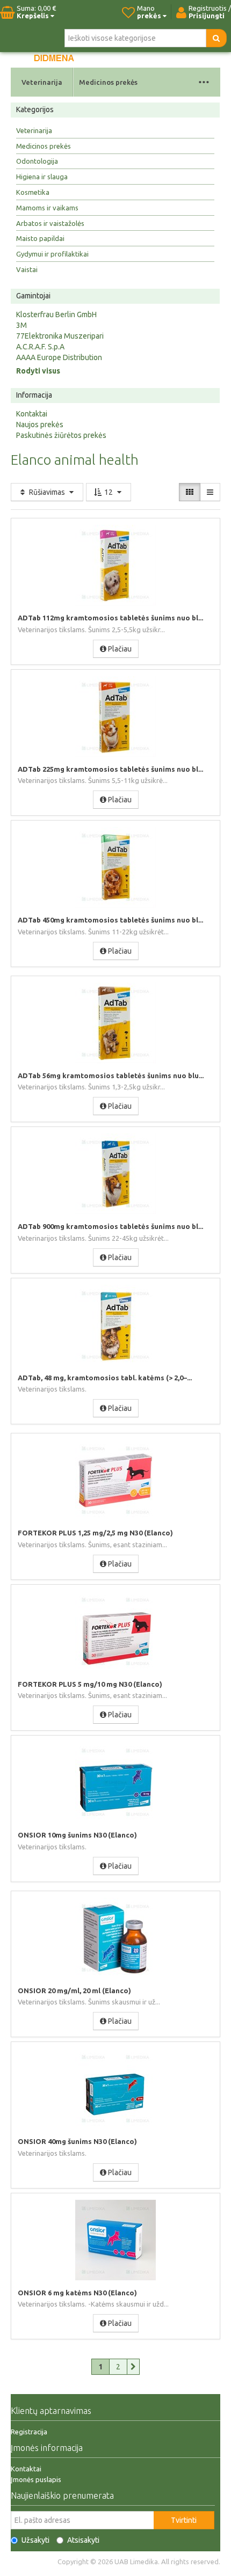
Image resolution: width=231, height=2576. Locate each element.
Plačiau (119, 649)
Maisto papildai (40, 238)
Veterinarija (42, 82)
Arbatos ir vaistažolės (50, 223)
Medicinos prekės (108, 82)
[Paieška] (216, 38)
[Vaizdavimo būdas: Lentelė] (190, 492)
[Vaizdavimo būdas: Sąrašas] (210, 492)
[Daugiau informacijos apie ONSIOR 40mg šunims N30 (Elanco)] (115, 2089)
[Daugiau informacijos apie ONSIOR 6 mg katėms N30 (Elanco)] (115, 2240)
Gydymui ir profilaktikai (52, 254)
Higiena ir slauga (42, 177)
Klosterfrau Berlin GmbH (56, 314)
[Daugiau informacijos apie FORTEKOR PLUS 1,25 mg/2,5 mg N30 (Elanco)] (115, 1480)
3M (21, 325)
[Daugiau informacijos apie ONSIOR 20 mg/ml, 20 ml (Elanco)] (115, 1938)
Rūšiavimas (47, 492)
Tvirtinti (184, 2520)
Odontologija (37, 161)
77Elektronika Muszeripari (60, 336)
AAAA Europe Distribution (59, 357)
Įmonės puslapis (36, 2479)
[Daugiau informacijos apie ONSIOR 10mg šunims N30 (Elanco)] (115, 1782)
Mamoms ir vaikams (47, 208)
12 (109, 492)
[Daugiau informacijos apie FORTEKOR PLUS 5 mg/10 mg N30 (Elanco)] (115, 1631)
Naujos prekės (40, 425)
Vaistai (27, 269)
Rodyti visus (38, 371)
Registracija (29, 2432)
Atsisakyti (83, 2540)
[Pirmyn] (133, 2367)
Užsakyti (35, 2540)
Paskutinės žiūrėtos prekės (61, 435)
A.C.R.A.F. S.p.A (40, 347)
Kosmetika (33, 192)
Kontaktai (32, 414)
